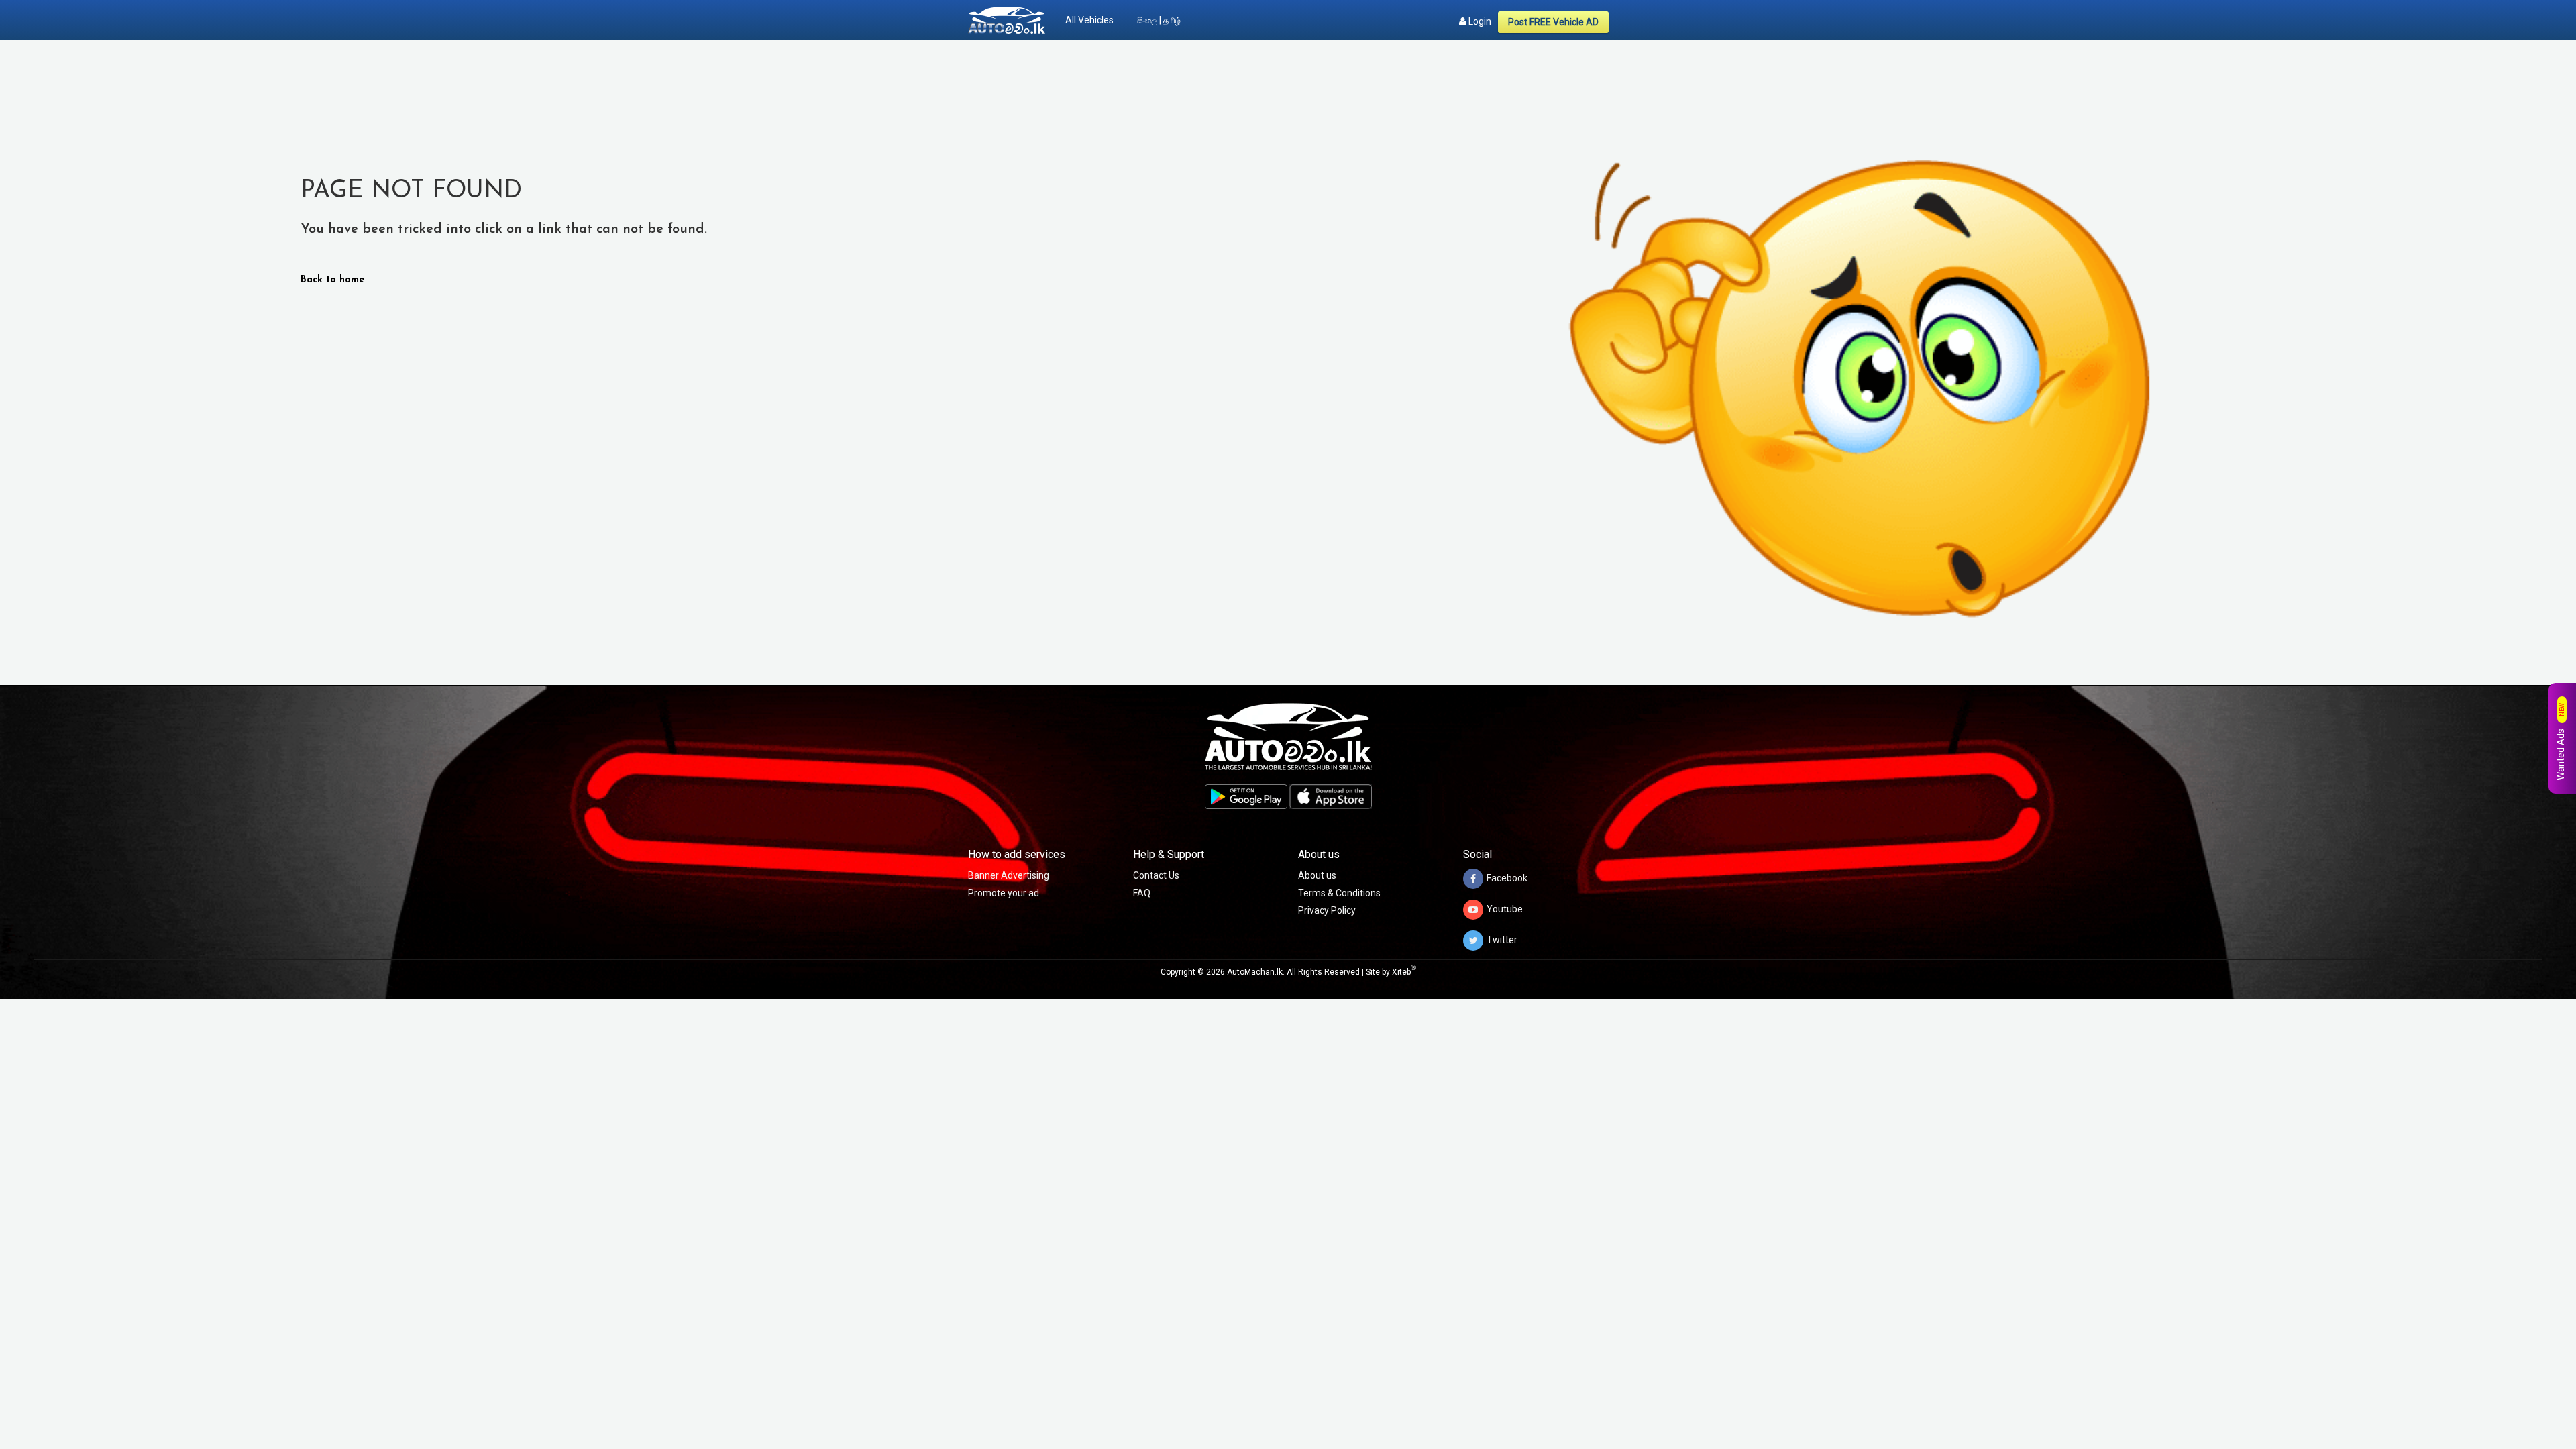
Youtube (1505, 909)
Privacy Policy (1327, 910)
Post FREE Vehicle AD (1553, 22)
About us (1317, 875)
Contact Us (1156, 875)
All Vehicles (1089, 20)
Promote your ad (1004, 893)
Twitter (1502, 940)
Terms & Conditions (1339, 893)
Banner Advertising (1009, 875)
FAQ (1142, 893)
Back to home (332, 280)
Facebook (1507, 878)
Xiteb (1404, 972)
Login (1479, 21)
